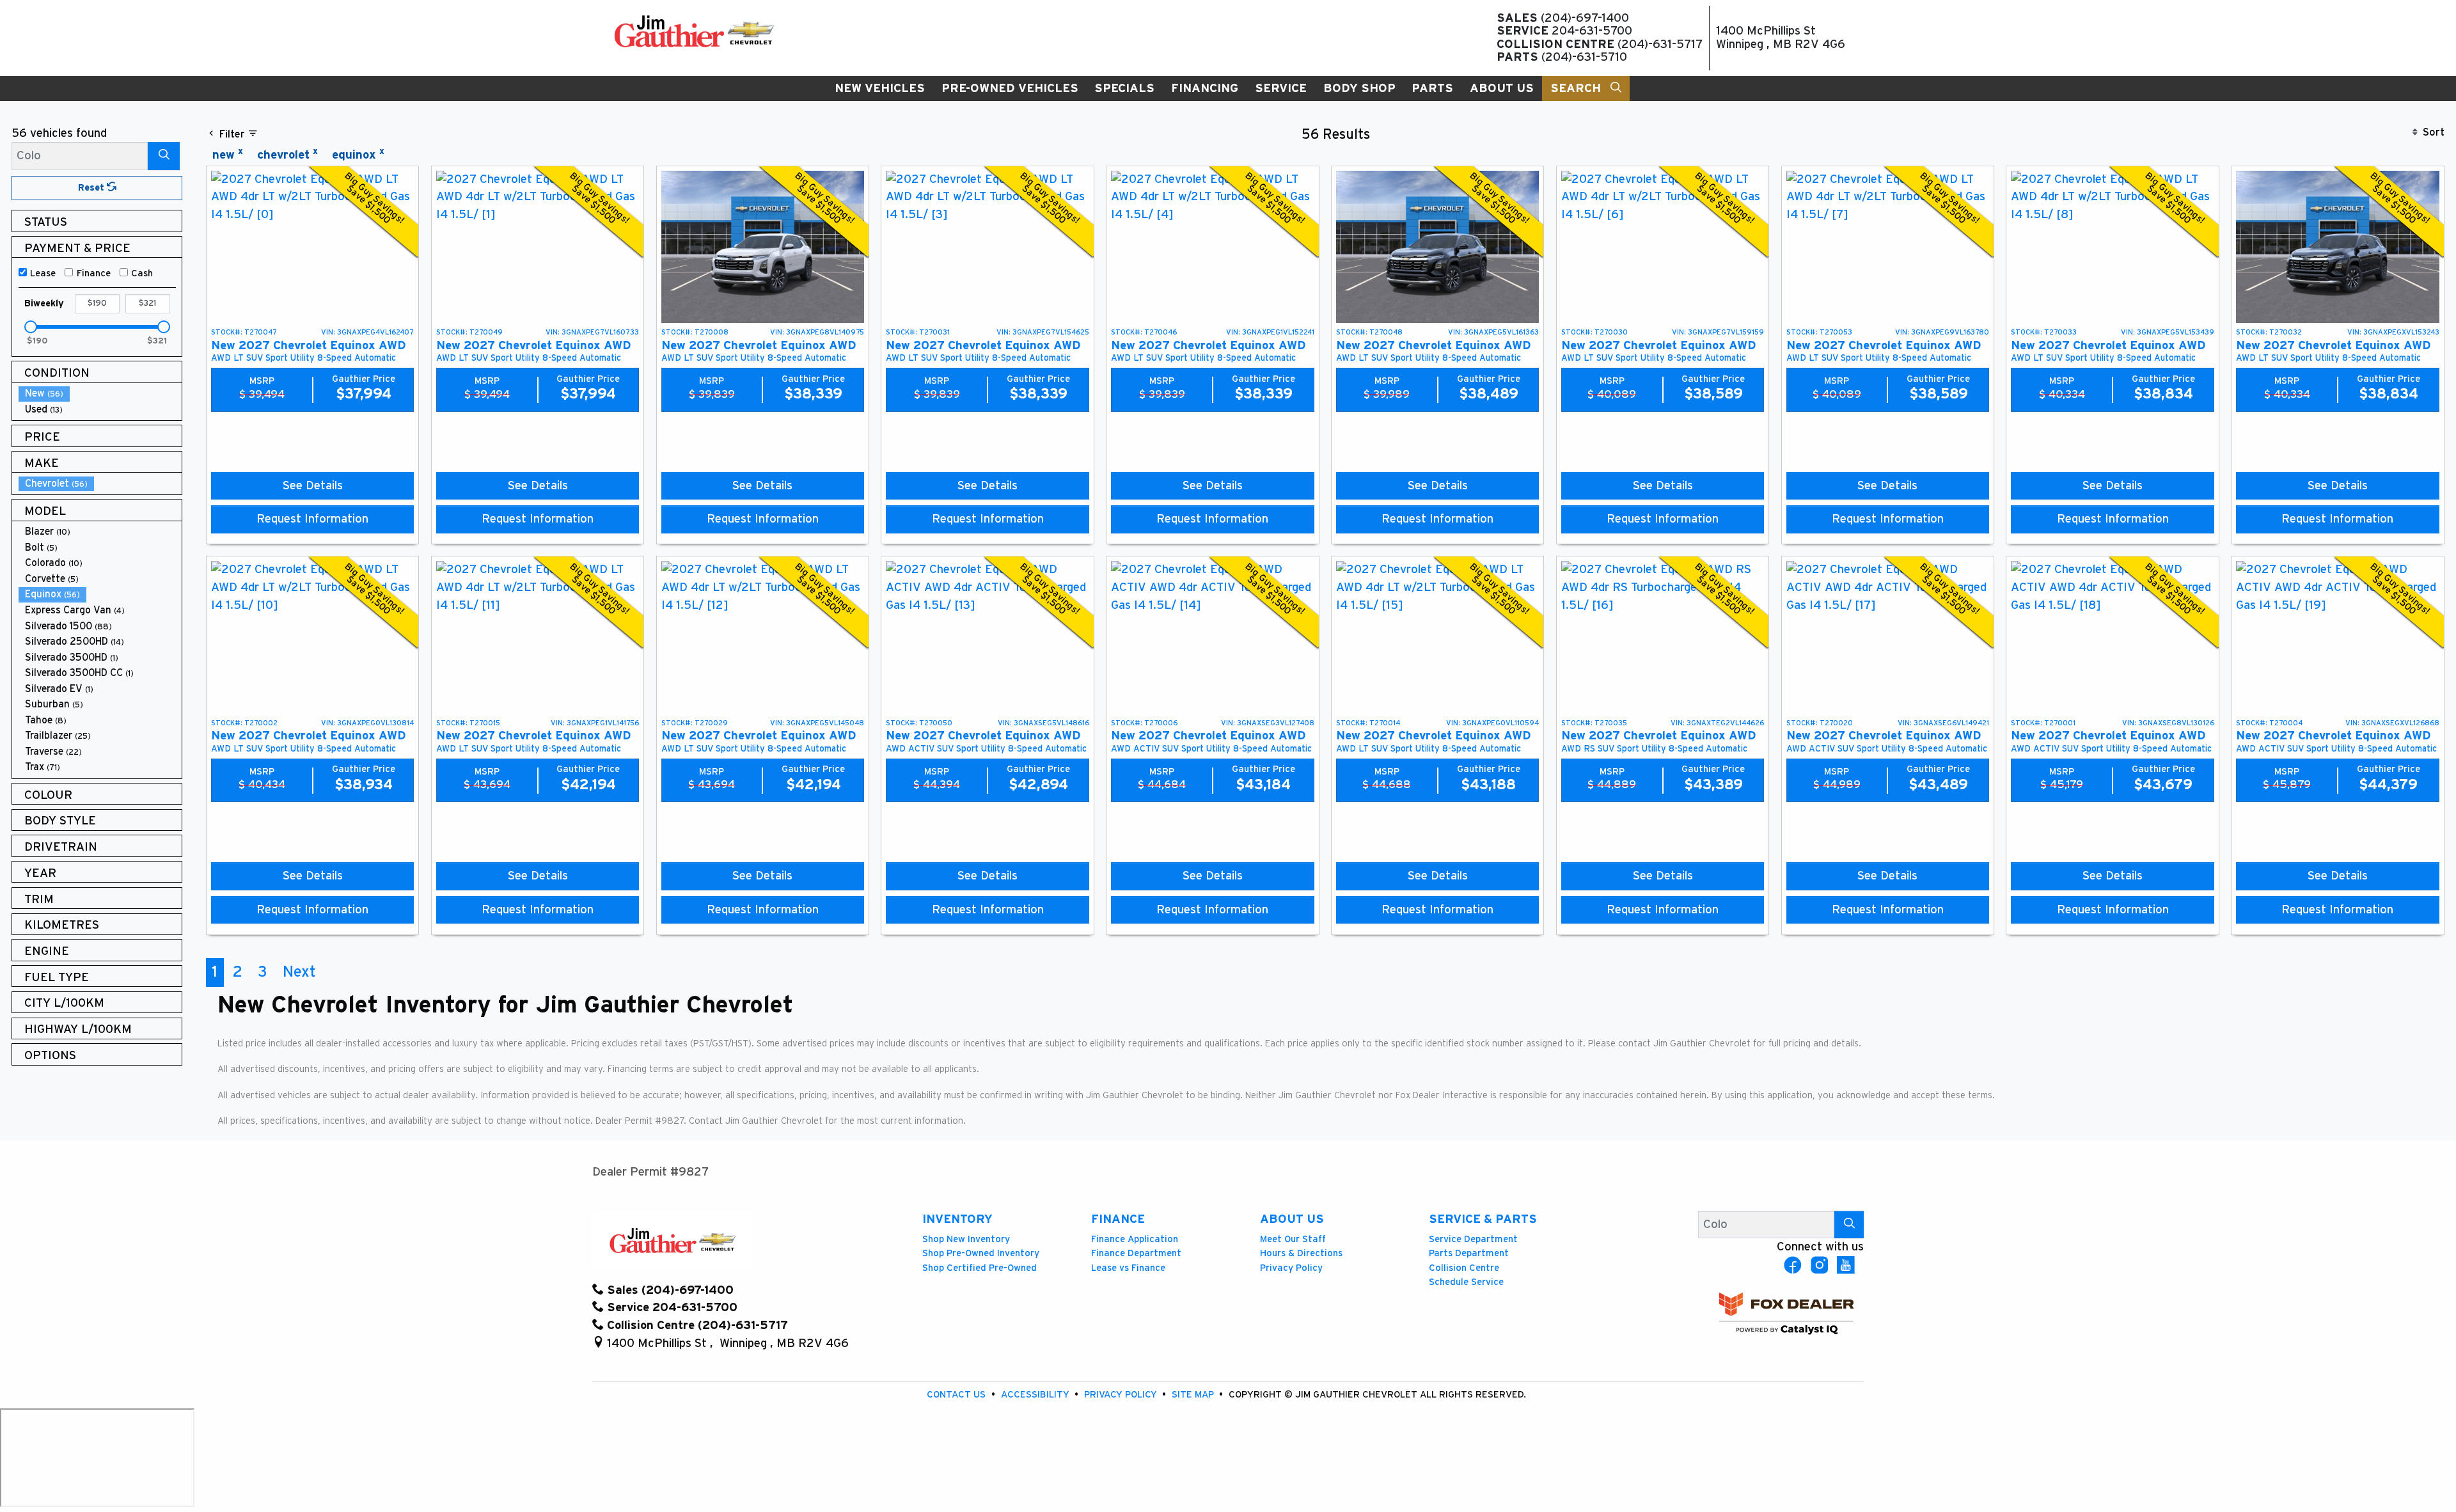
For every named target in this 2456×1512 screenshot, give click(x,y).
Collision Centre (1464, 1268)
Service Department (1473, 1239)
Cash (142, 273)
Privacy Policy (1291, 1268)
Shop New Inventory (966, 1239)
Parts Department (1469, 1253)
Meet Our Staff (1293, 1239)
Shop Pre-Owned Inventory (981, 1253)
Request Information (312, 519)
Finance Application (1135, 1239)
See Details (313, 486)
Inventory (957, 1219)
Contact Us (957, 1395)
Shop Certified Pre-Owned (980, 1268)
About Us (1292, 1219)
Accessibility (1036, 1395)
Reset (92, 188)
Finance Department (1136, 1253)
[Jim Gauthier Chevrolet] (694, 31)
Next (299, 972)
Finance (94, 273)
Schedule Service (1466, 1282)
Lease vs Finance (1128, 1268)
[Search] (164, 156)
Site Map (1194, 1395)
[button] (880, 89)
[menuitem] (100, 394)
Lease (43, 273)
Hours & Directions (1301, 1253)
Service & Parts (1483, 1219)
